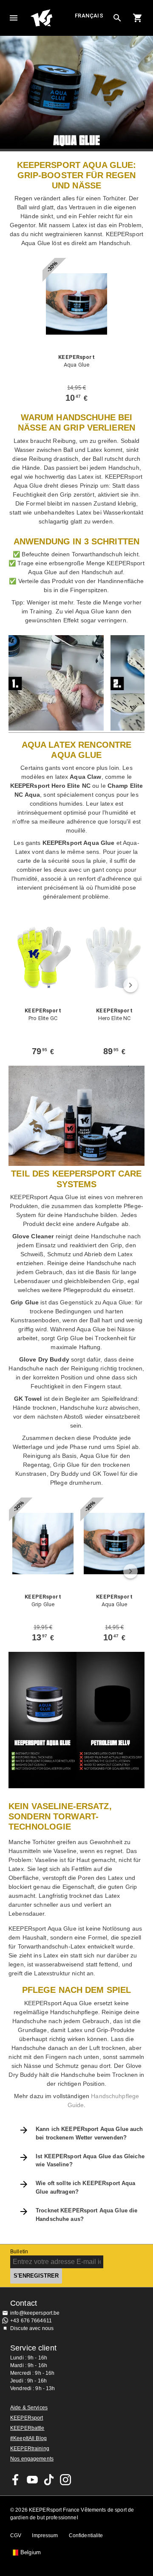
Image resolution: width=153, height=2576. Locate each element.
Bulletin (19, 2252)
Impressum (45, 2536)
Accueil (52, 18)
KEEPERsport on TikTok (49, 2480)
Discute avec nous (32, 2328)
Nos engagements (32, 2459)
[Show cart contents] (138, 18)
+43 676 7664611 (31, 2321)
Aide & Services (29, 2408)
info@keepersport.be (35, 2313)
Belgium (31, 2553)
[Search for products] (117, 18)
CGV (16, 2536)
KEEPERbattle (27, 2428)
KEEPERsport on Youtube (32, 2480)
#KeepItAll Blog (28, 2438)
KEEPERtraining (30, 2449)
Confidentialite (86, 2536)
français (89, 16)
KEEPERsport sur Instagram (65, 2480)
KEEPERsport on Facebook (16, 2480)
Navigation (14, 18)
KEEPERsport (27, 2418)
